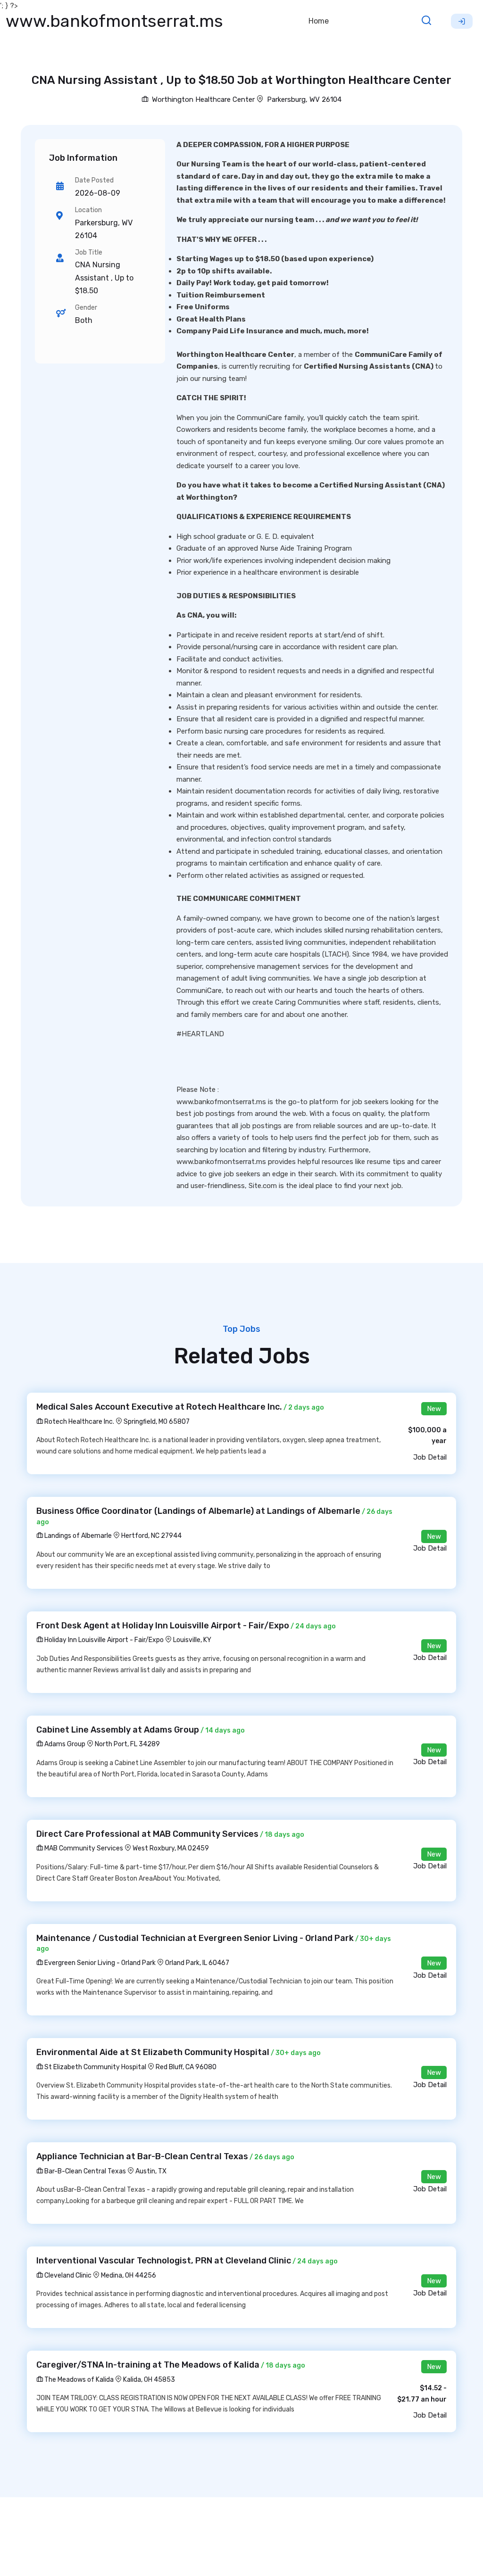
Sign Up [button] (462, 21)
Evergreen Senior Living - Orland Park (99, 1963)
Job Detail (430, 1457)
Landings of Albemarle (77, 1536)
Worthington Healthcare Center (202, 99)
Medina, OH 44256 (129, 2275)
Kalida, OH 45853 (149, 2380)
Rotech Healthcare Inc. (79, 1422)
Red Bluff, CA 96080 (186, 2067)
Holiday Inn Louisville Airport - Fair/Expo (103, 1640)
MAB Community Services (83, 1848)
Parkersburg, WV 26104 (304, 99)
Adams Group (64, 1744)
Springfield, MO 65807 (157, 1422)
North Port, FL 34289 (127, 1744)
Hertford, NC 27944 (151, 1536)
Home (319, 21)
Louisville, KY (192, 1640)
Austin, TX (151, 2171)
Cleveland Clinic (67, 2275)
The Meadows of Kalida (78, 2380)
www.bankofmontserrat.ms (114, 21)
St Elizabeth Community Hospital (95, 2067)
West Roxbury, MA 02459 (171, 1848)
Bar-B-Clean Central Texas (84, 2171)
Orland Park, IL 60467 (197, 1963)
